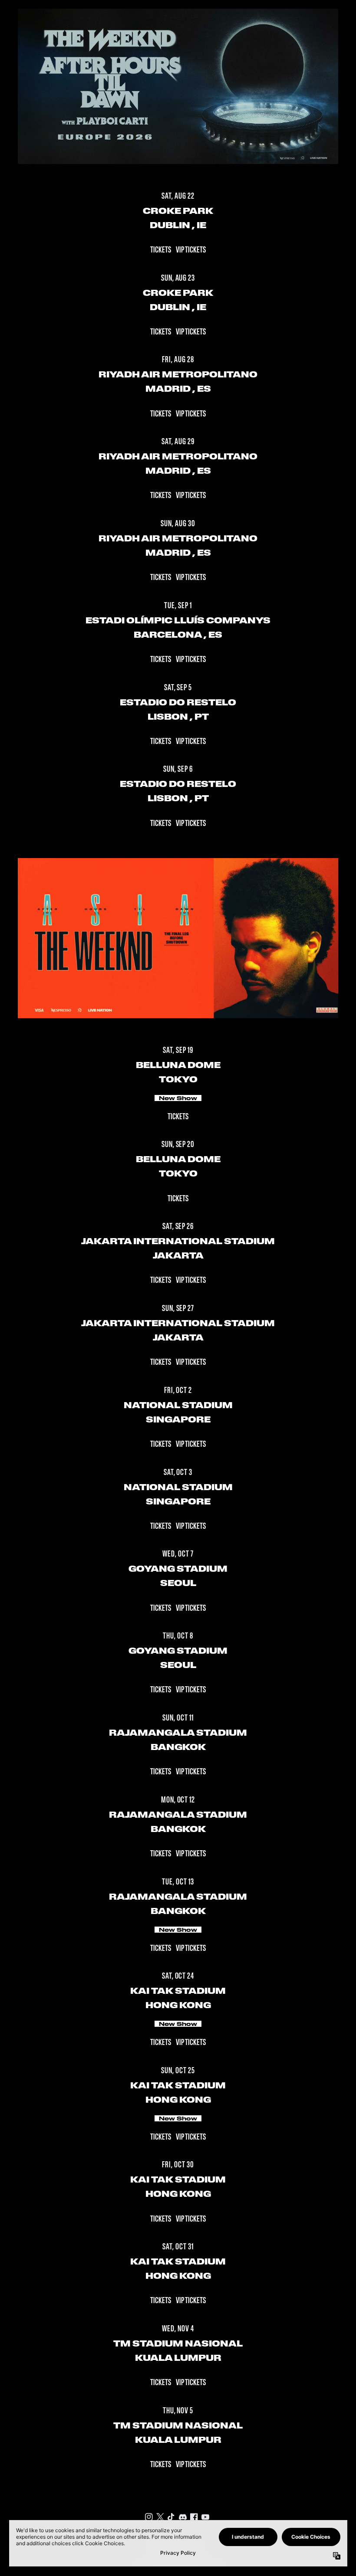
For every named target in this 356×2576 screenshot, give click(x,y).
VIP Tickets (191, 250)
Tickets (161, 250)
